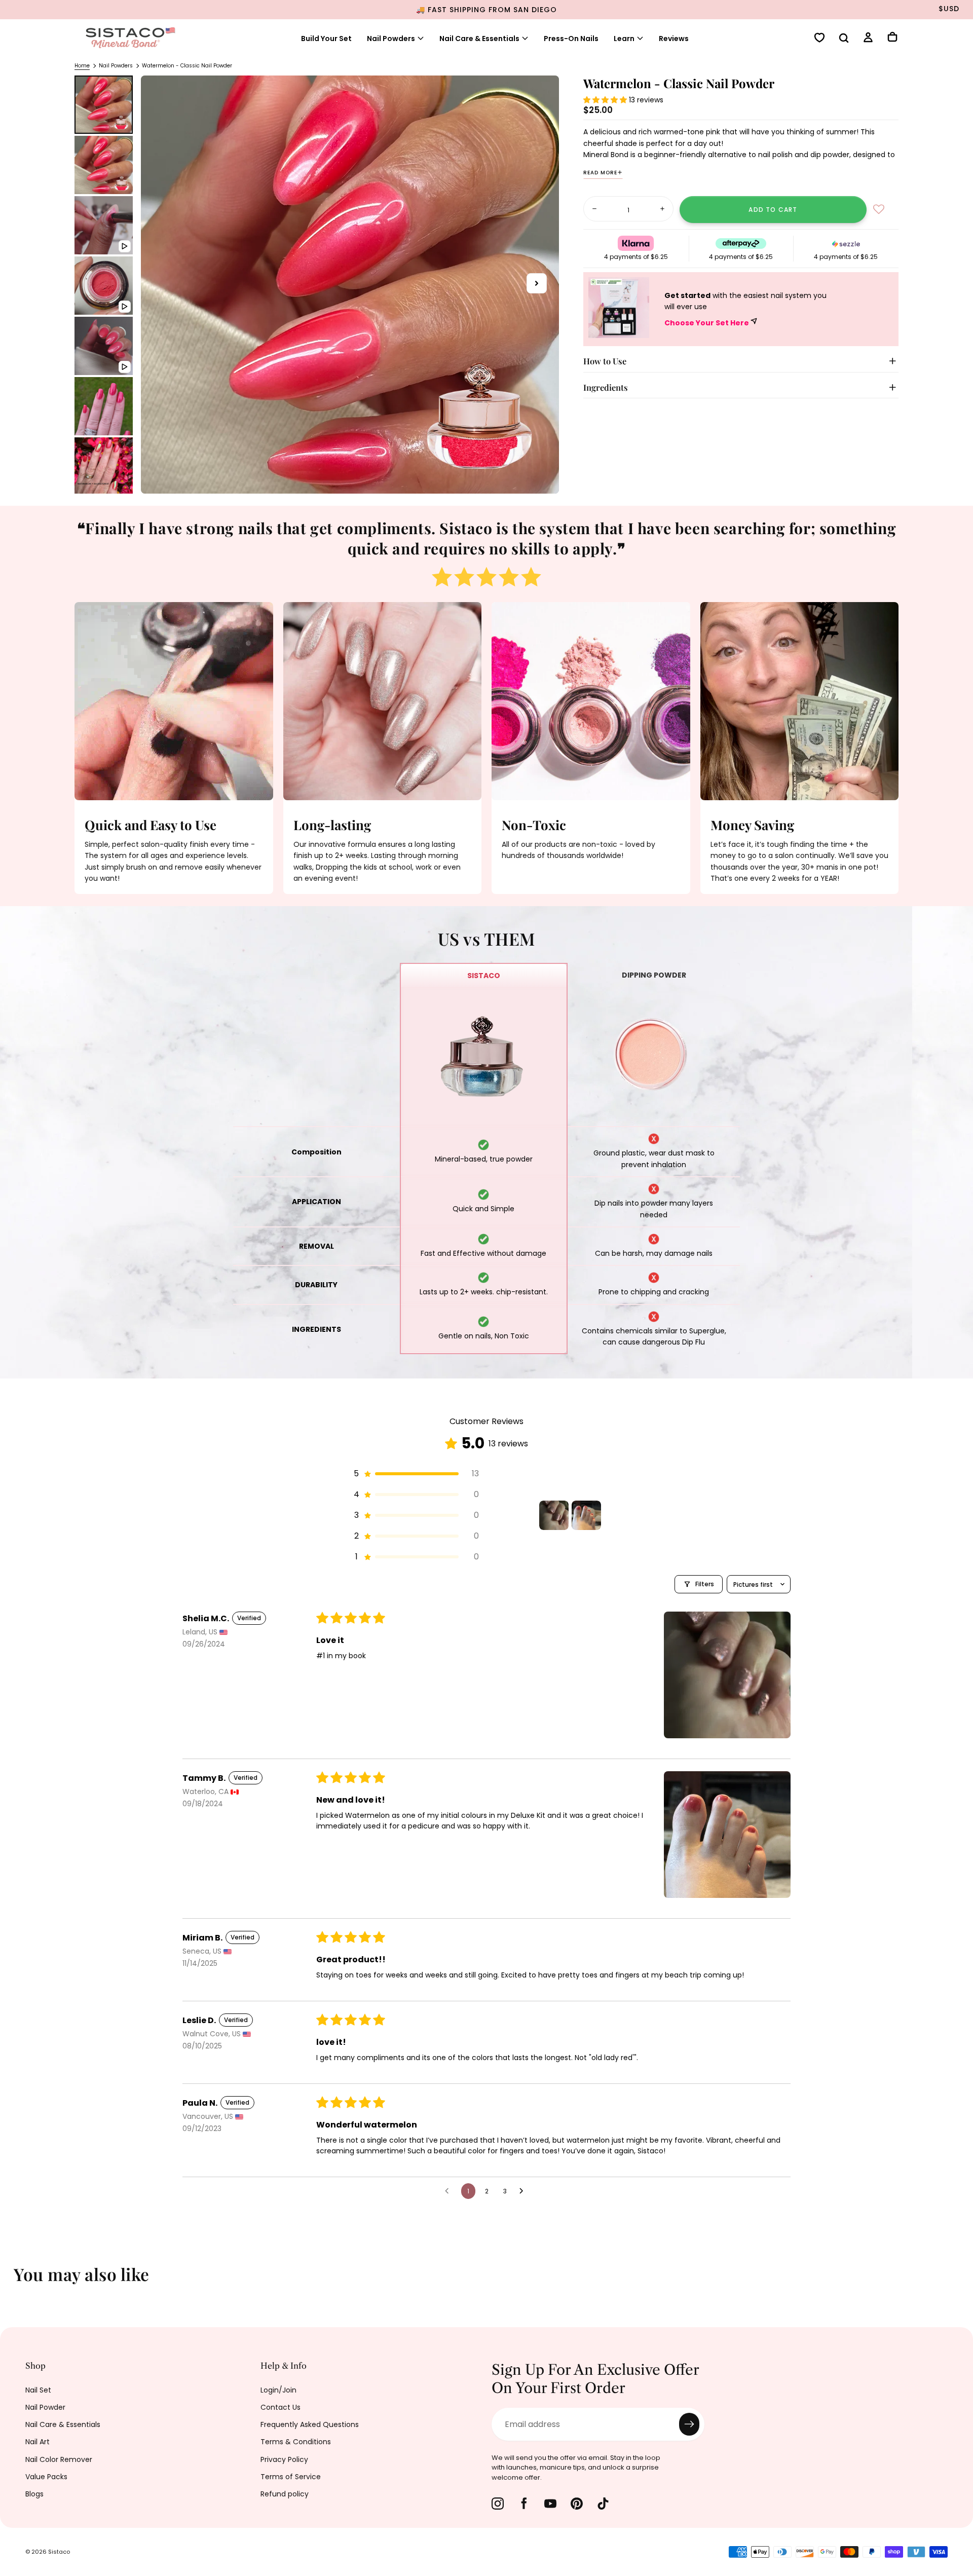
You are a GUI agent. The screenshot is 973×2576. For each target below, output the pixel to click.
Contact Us (280, 2407)
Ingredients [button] (606, 387)
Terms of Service (291, 2477)
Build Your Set (326, 39)
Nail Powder (45, 2407)
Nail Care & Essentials (63, 2424)
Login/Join (278, 2390)
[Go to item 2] (586, 1515)
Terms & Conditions (296, 2442)
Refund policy (285, 2494)
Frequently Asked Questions (310, 2424)
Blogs (34, 2494)
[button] (844, 39)
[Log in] (868, 39)
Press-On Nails (571, 39)
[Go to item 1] (554, 1515)
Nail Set (38, 2390)
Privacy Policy (284, 2459)
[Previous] (15, 2281)
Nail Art (38, 2442)
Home (82, 66)
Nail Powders (391, 39)
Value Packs (46, 2477)
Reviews (674, 39)
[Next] (958, 2281)
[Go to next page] (524, 2191)
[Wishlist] (819, 39)
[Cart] (892, 38)
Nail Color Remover (59, 2459)
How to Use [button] (605, 361)
